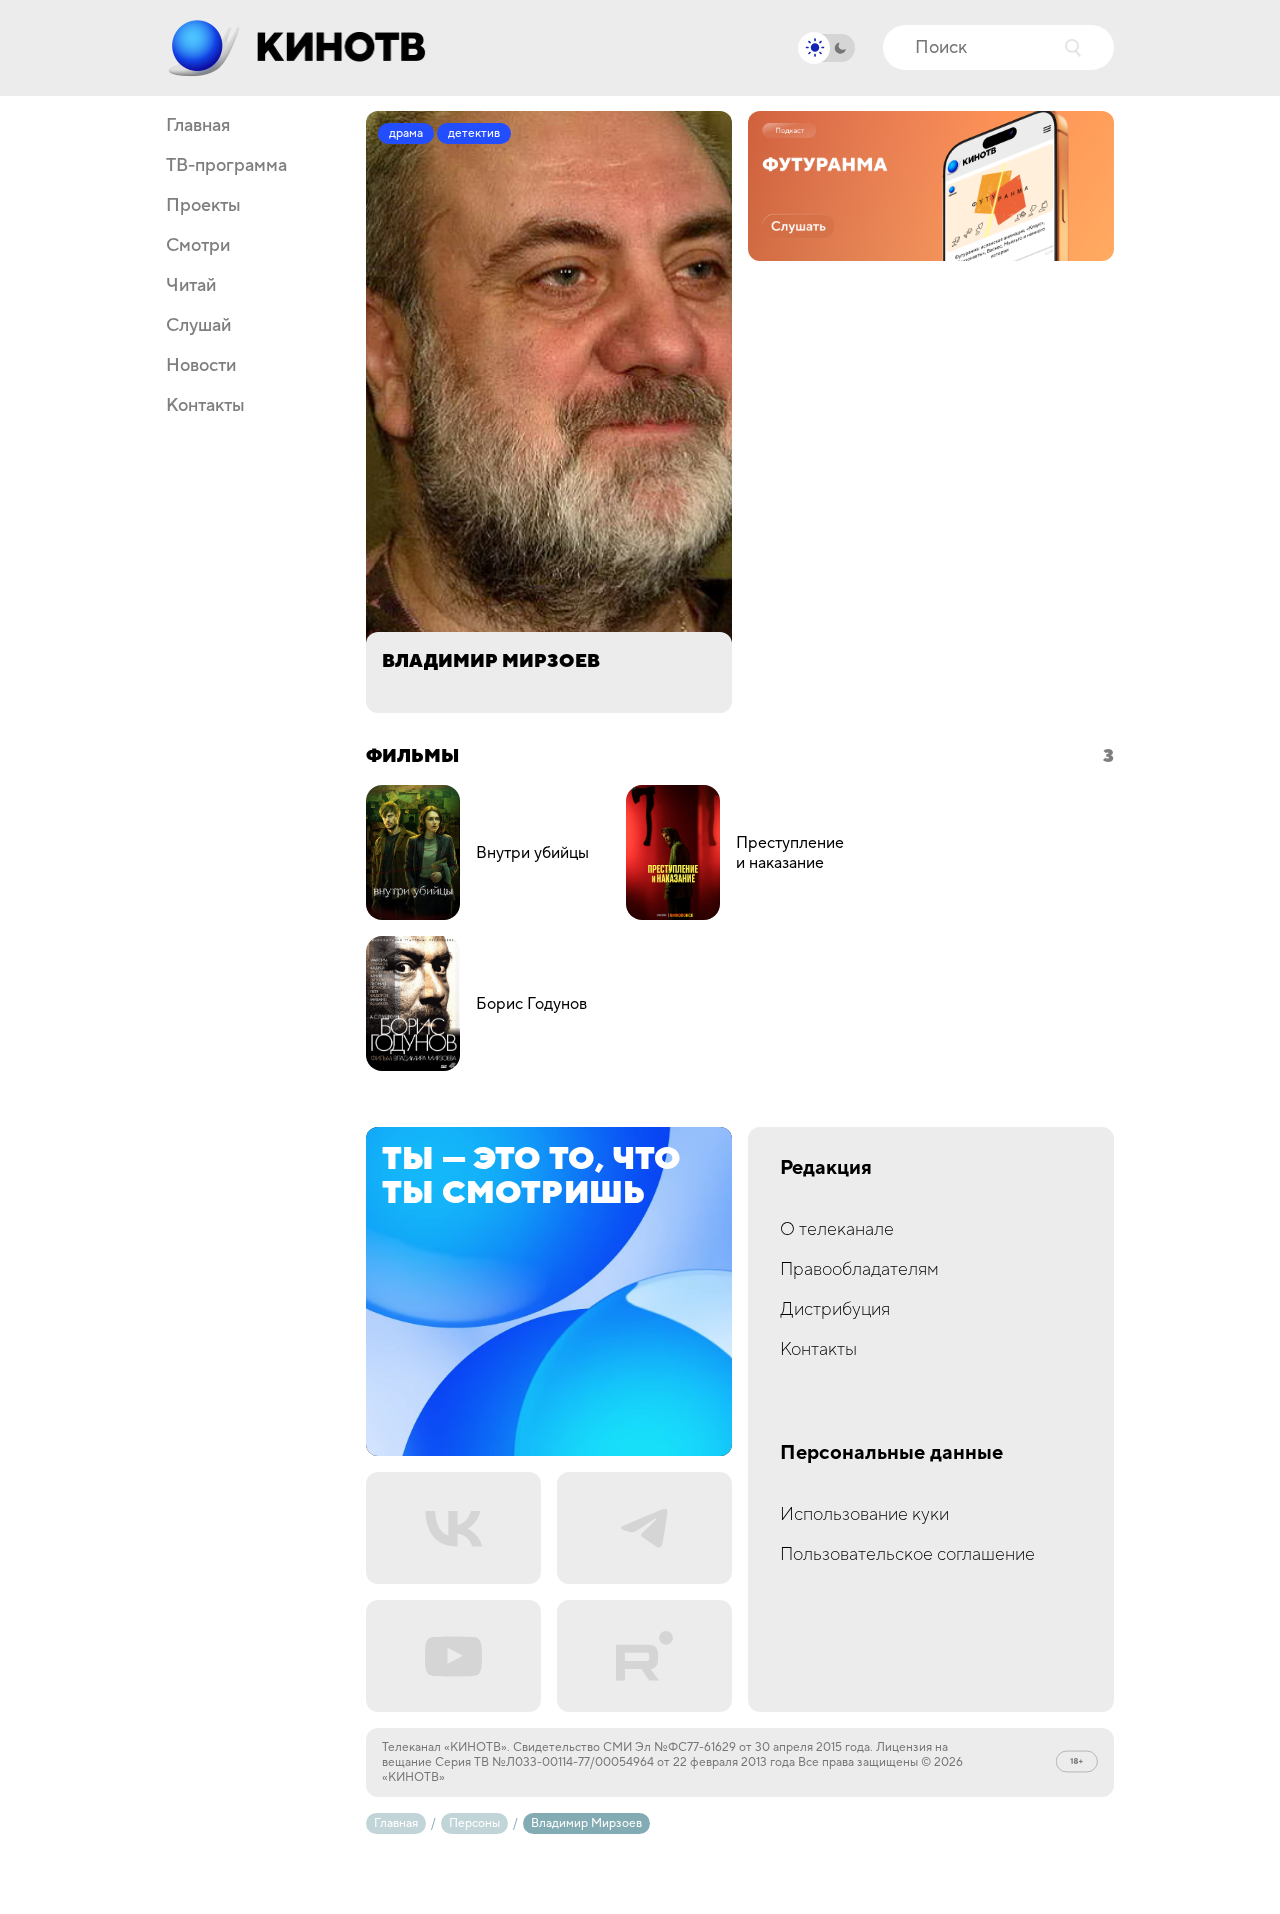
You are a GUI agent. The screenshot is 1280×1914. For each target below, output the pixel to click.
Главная (198, 126)
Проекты (203, 206)
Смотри (198, 246)
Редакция (826, 1168)
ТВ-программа (226, 166)
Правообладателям (859, 1269)
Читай (191, 286)
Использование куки (864, 1514)
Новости (201, 366)
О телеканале (837, 1229)
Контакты (205, 406)
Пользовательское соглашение (907, 1554)
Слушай (198, 326)
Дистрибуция (835, 1309)
